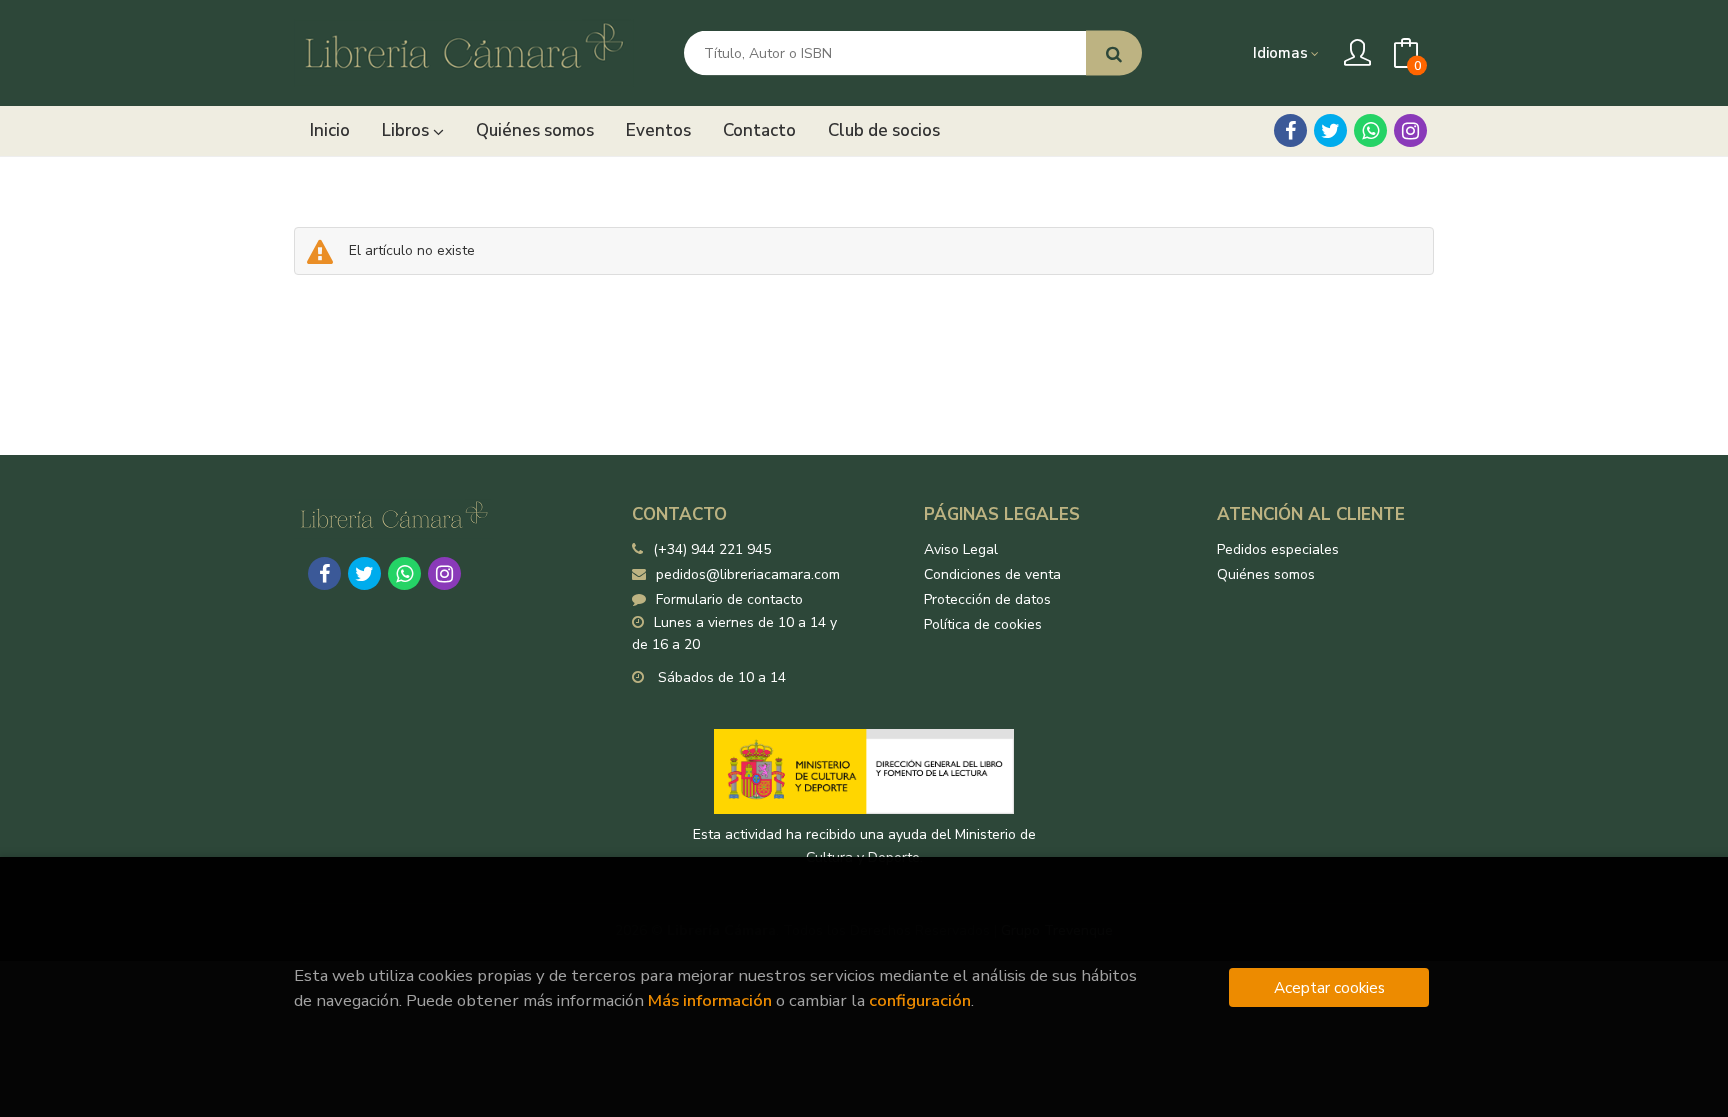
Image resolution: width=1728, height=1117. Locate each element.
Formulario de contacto (729, 599)
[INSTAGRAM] (1410, 130)
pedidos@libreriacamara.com (748, 574)
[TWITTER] (1330, 130)
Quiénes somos (1266, 574)
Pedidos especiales (1278, 549)
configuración (920, 1000)
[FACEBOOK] (1290, 130)
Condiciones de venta (992, 574)
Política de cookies (983, 624)
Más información (710, 1000)
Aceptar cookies (1329, 987)
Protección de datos (987, 599)
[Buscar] (1114, 53)
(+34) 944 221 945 (712, 549)
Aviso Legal (961, 549)
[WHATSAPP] (1370, 130)
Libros (407, 130)
